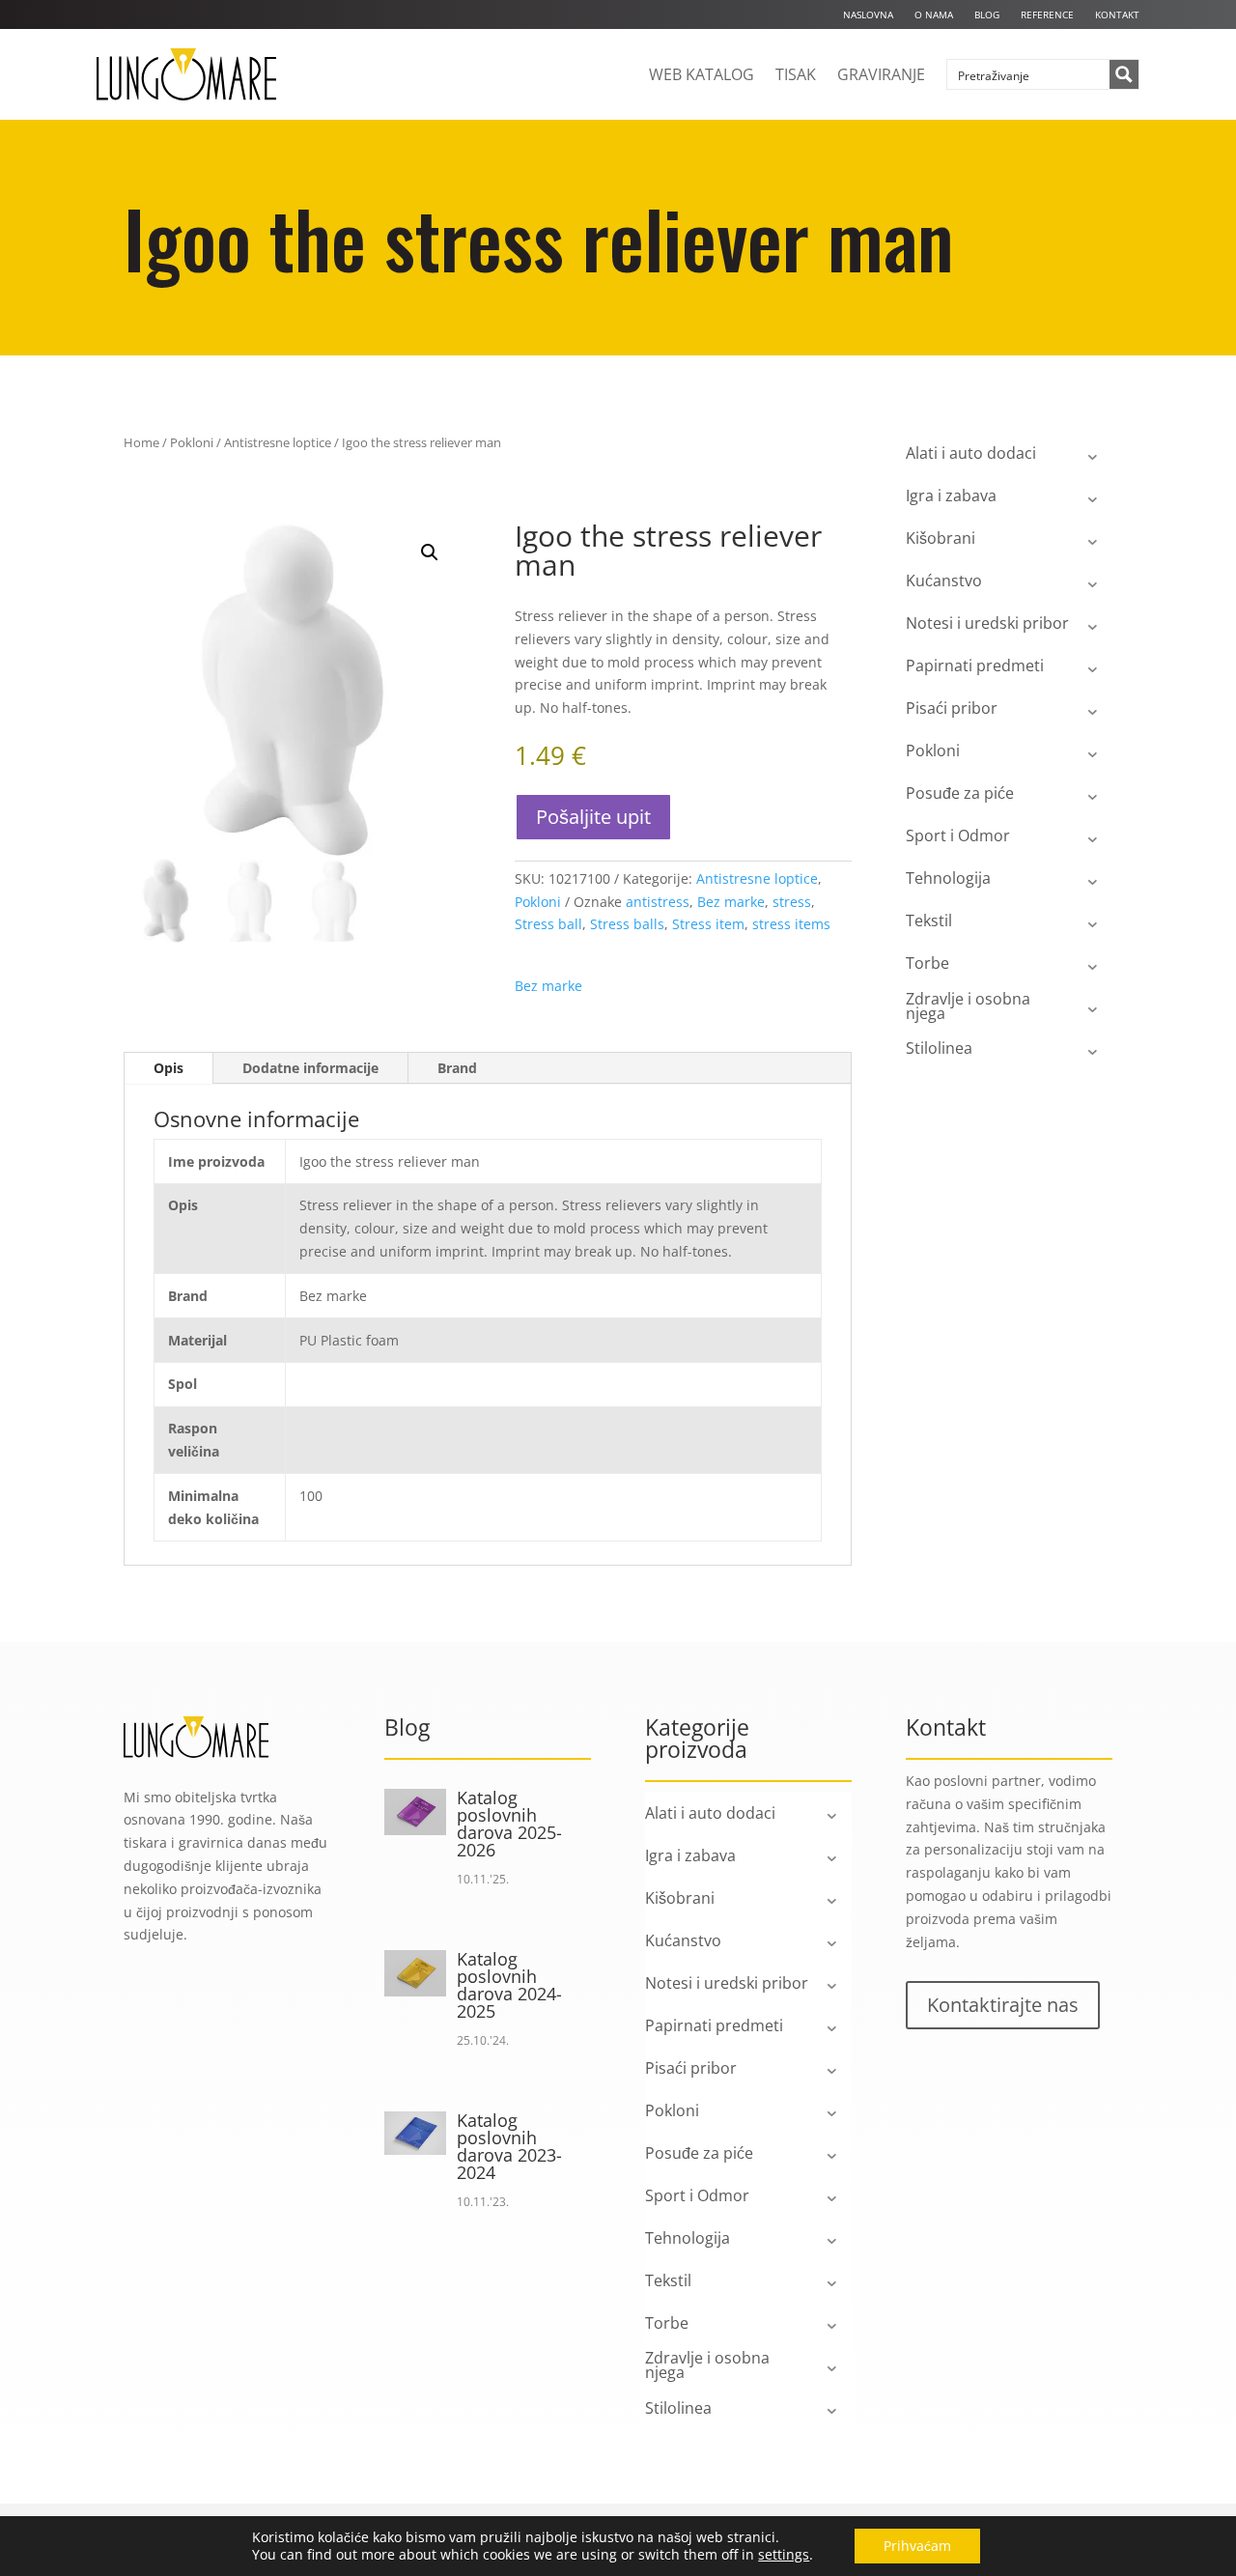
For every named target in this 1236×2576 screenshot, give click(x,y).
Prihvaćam (917, 2546)
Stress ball (548, 924)
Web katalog (702, 74)
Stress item (708, 924)
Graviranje (881, 74)
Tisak (796, 74)
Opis (169, 1068)
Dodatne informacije (310, 1068)
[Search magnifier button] (1124, 74)
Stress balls (627, 924)
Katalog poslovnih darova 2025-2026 (509, 1824)
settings (784, 2555)
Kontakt (1117, 14)
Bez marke (731, 902)
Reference (1047, 14)
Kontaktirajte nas (1003, 2005)
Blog (987, 14)
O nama (934, 14)
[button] (430, 552)
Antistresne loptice (278, 442)
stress (792, 902)
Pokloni (192, 442)
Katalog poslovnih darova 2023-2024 (509, 2146)
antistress (658, 902)
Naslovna (868, 14)
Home (141, 442)
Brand (457, 1068)
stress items (791, 924)
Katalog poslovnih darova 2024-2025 (509, 1985)
